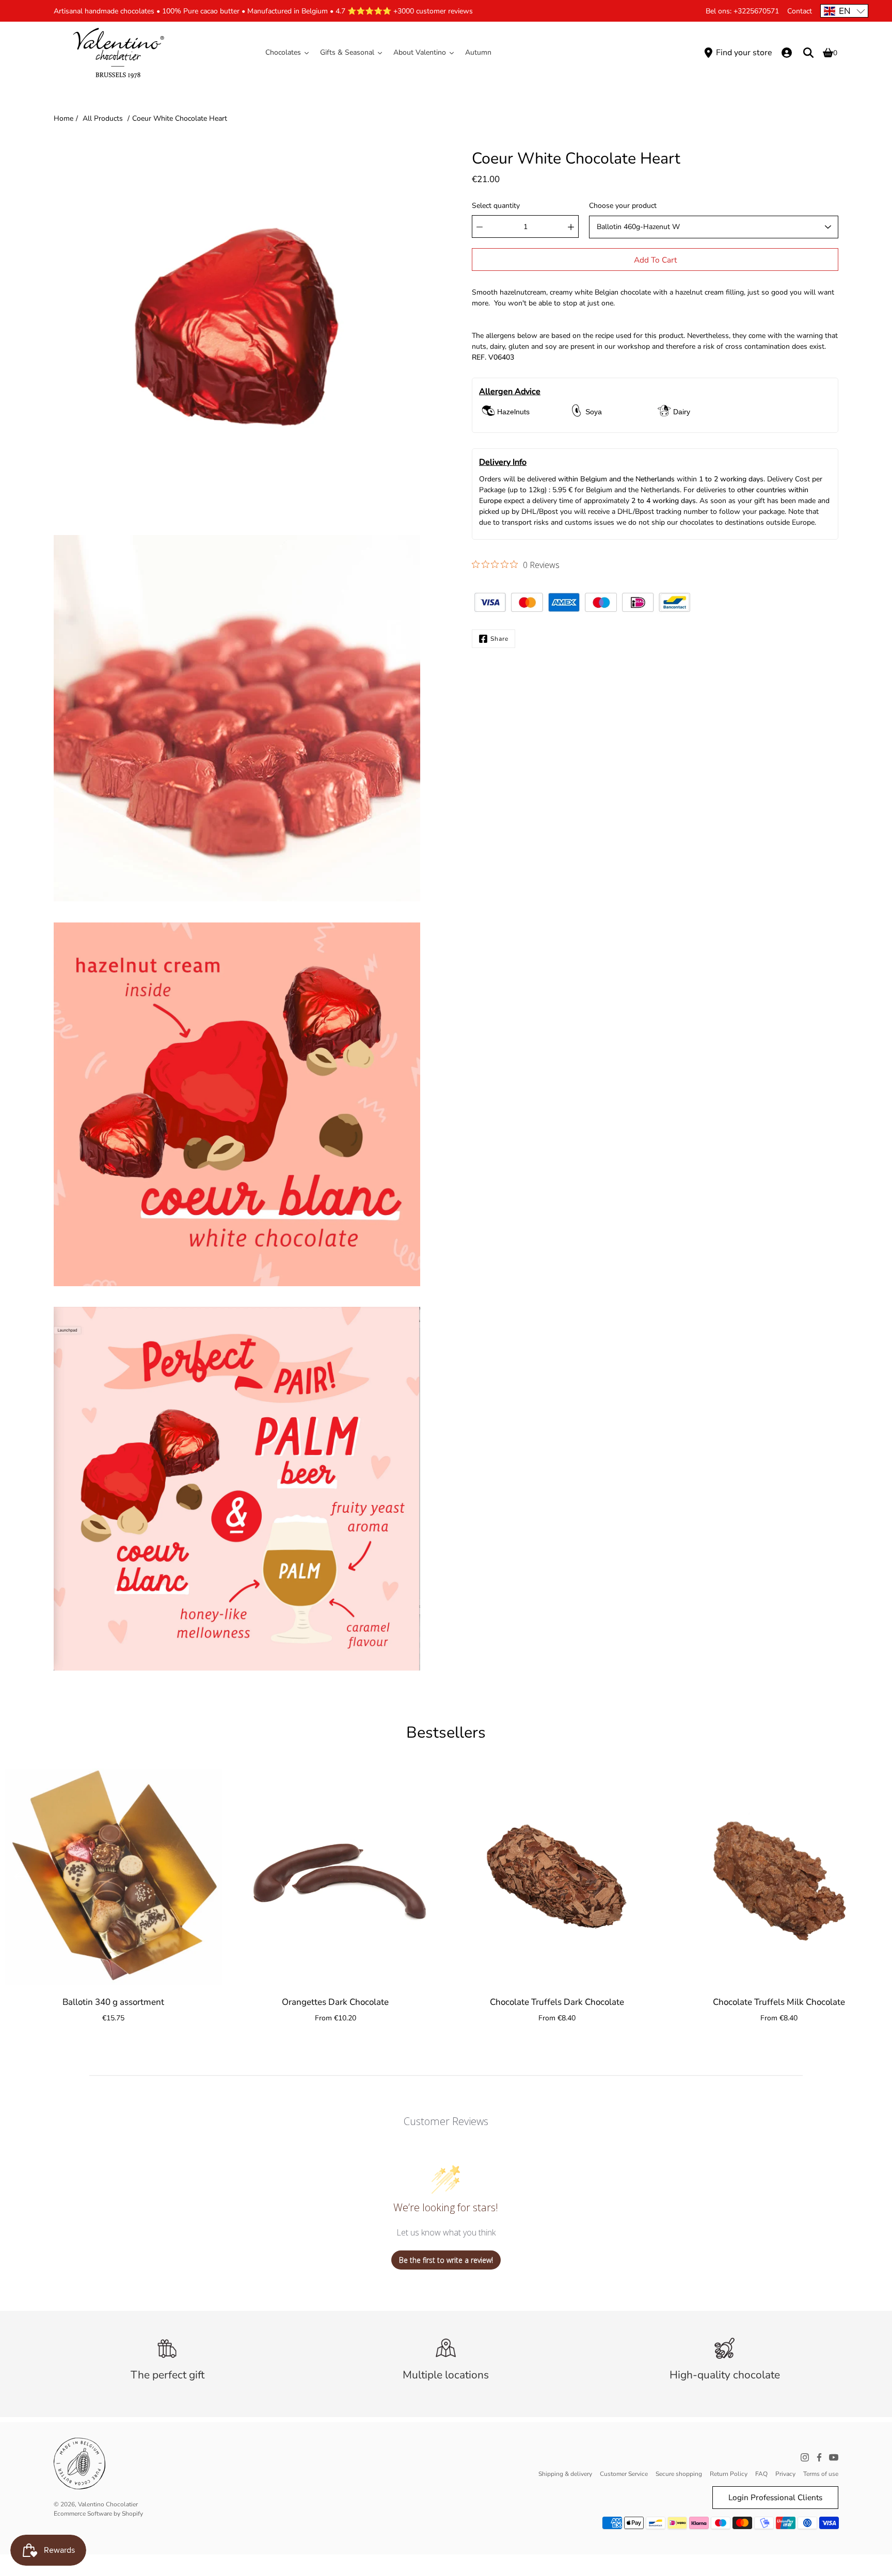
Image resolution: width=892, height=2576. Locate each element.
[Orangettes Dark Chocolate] (336, 1877)
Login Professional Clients (775, 2497)
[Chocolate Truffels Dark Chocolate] (557, 1877)
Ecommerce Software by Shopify (98, 2514)
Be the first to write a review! (446, 2260)
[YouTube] (834, 2457)
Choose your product (623, 206)
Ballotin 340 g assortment (113, 2002)
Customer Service (624, 2474)
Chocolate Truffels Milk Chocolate (778, 2002)
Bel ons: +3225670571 (742, 11)
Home (63, 118)
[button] (844, 11)
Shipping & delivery (565, 2474)
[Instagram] (805, 2457)
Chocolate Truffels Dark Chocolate (557, 2002)
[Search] (808, 53)
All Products (103, 118)
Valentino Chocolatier (108, 2504)
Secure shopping (679, 2474)
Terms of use (821, 2474)
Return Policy (729, 2474)
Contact (800, 11)
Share (499, 639)
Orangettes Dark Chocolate (335, 2002)
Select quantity (496, 206)
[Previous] (21, 1877)
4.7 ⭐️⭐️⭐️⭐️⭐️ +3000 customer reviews (404, 11)
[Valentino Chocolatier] (118, 53)
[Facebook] (819, 2457)
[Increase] (571, 227)
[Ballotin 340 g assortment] (114, 1877)
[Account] (787, 53)
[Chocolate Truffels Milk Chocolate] (779, 1877)
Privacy (785, 2474)
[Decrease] (480, 227)
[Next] (871, 1877)
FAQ (761, 2474)
